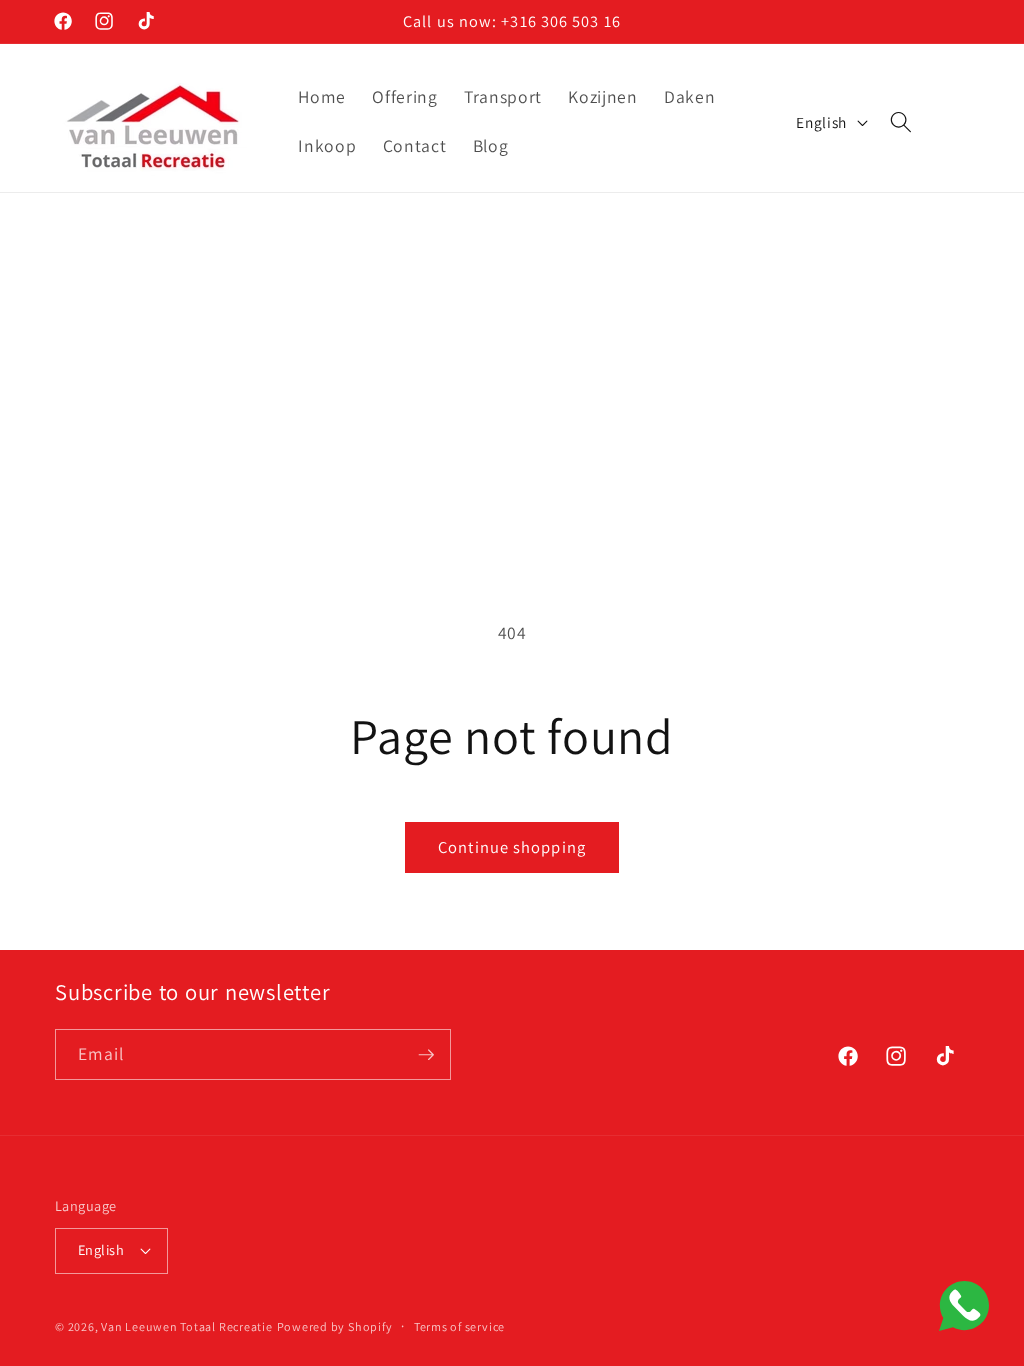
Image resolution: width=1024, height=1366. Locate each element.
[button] (901, 122)
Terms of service (459, 1326)
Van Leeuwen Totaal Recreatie (187, 1326)
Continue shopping (512, 847)
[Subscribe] (426, 1055)
